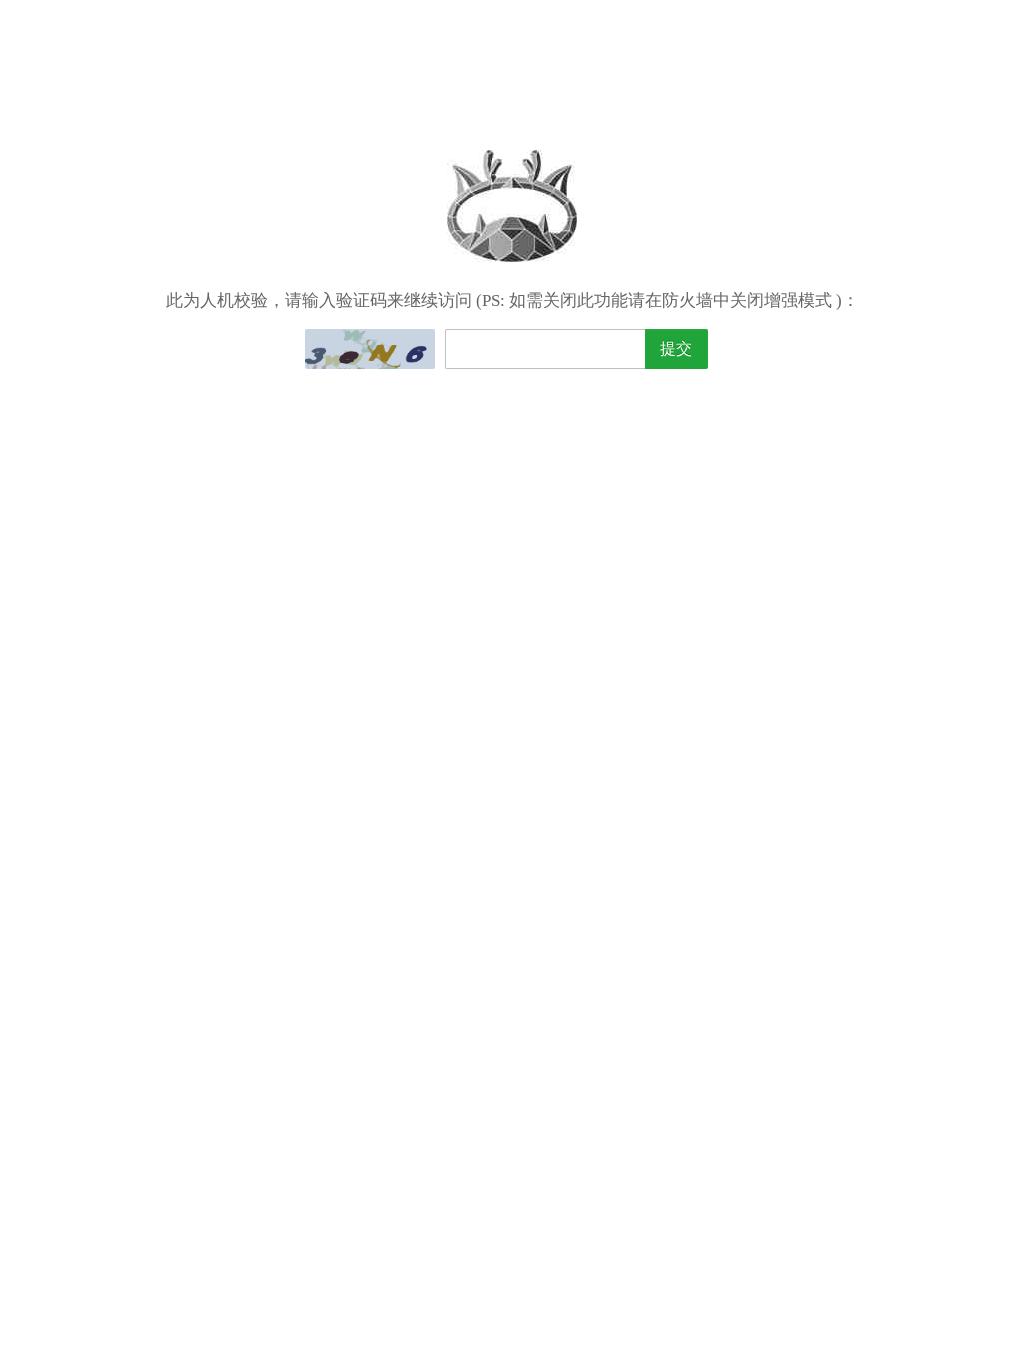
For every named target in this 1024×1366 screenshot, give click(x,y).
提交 (676, 348)
